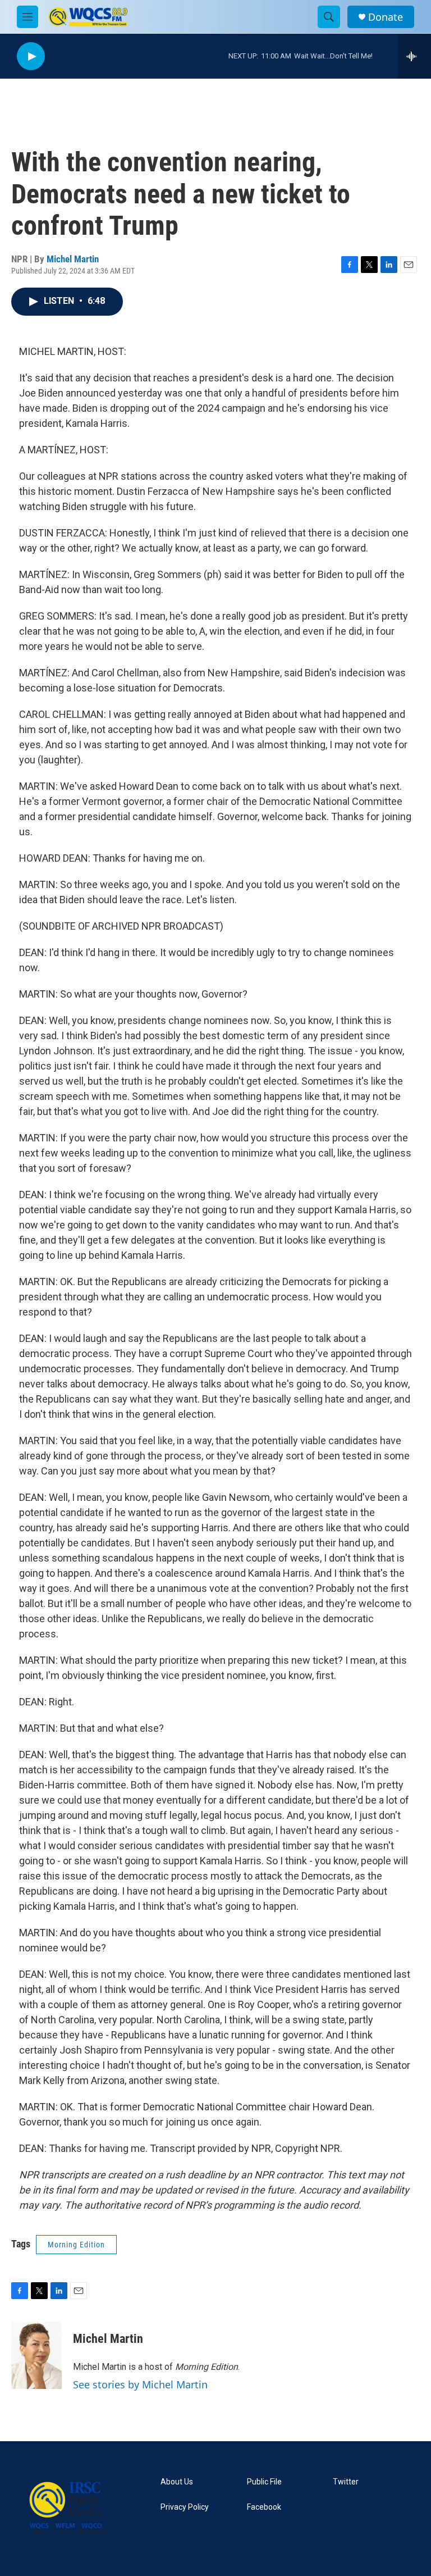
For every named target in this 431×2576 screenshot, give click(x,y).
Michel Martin (73, 259)
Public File (264, 2482)
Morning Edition (76, 2245)
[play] (31, 56)
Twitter (346, 2482)
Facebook (264, 2507)
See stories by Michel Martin (140, 2384)
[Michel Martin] (36, 2355)
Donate (386, 17)
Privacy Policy (185, 2507)
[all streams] (414, 56)
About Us (177, 2482)
